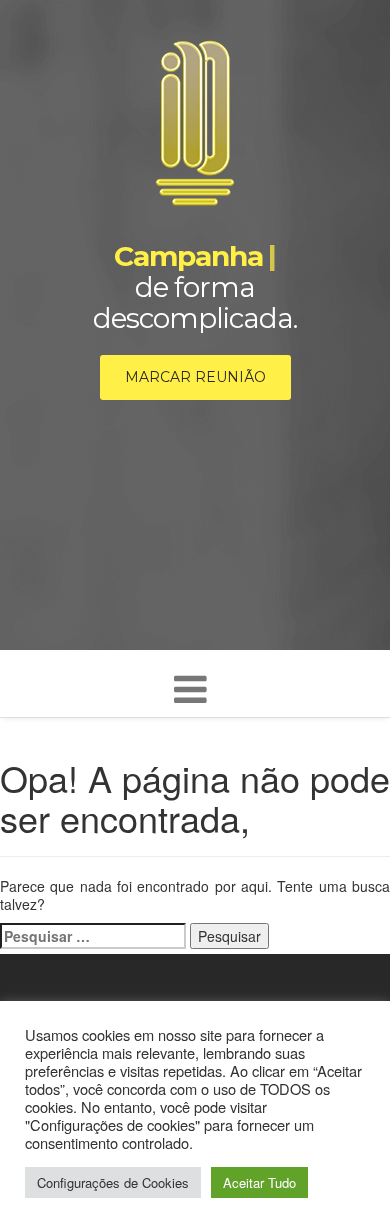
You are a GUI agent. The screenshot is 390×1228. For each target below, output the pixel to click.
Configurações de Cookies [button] (113, 1182)
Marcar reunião (195, 377)
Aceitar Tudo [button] (259, 1182)
